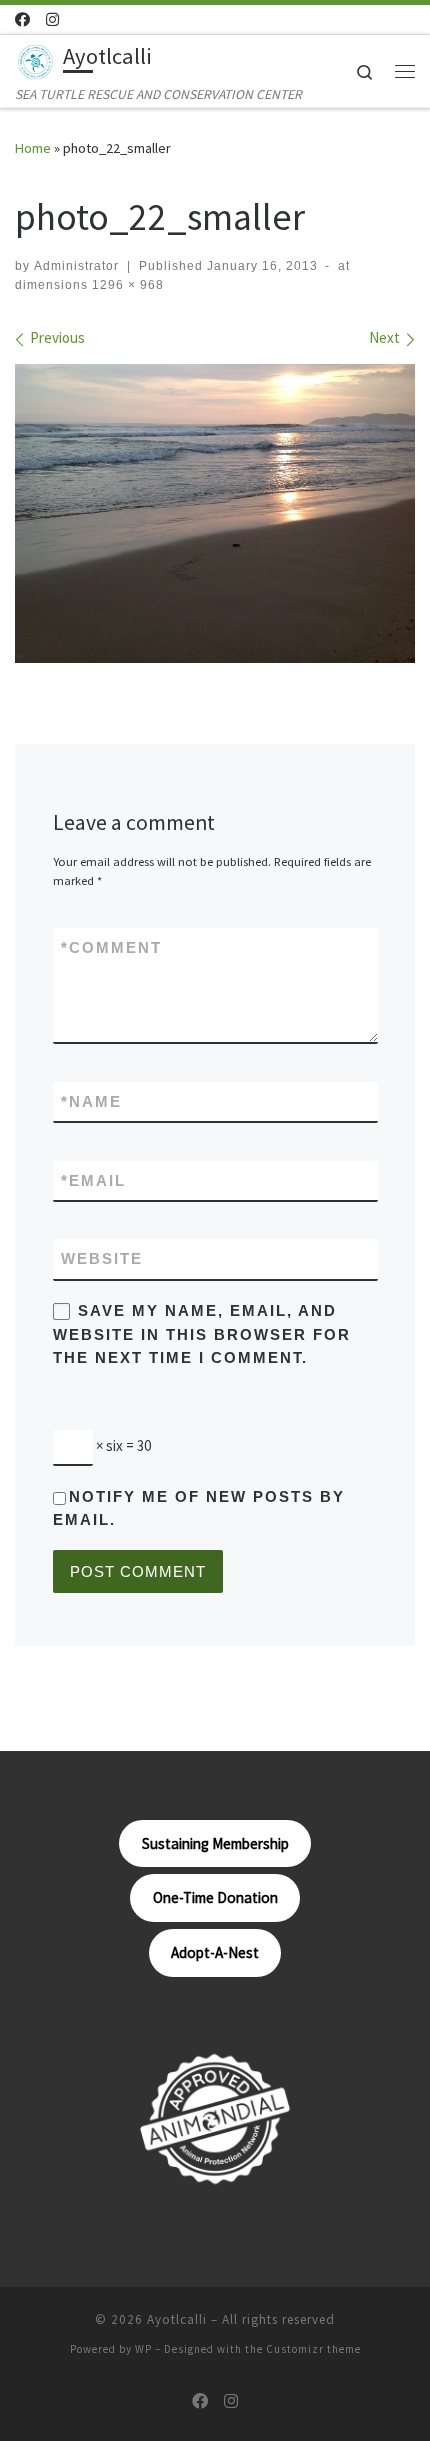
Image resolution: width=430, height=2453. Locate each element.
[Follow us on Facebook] (22, 19)
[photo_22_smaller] (215, 513)
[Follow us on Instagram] (52, 19)
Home (33, 148)
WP (143, 2349)
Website (102, 1258)
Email (93, 1180)
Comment (111, 947)
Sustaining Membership (215, 1843)
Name (91, 1101)
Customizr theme (313, 2349)
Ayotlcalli (177, 2319)
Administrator (76, 266)
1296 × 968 (126, 285)
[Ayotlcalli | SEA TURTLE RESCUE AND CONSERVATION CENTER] (35, 59)
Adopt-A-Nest (215, 1952)
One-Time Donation (215, 1897)
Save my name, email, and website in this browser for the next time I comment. (202, 1334)
